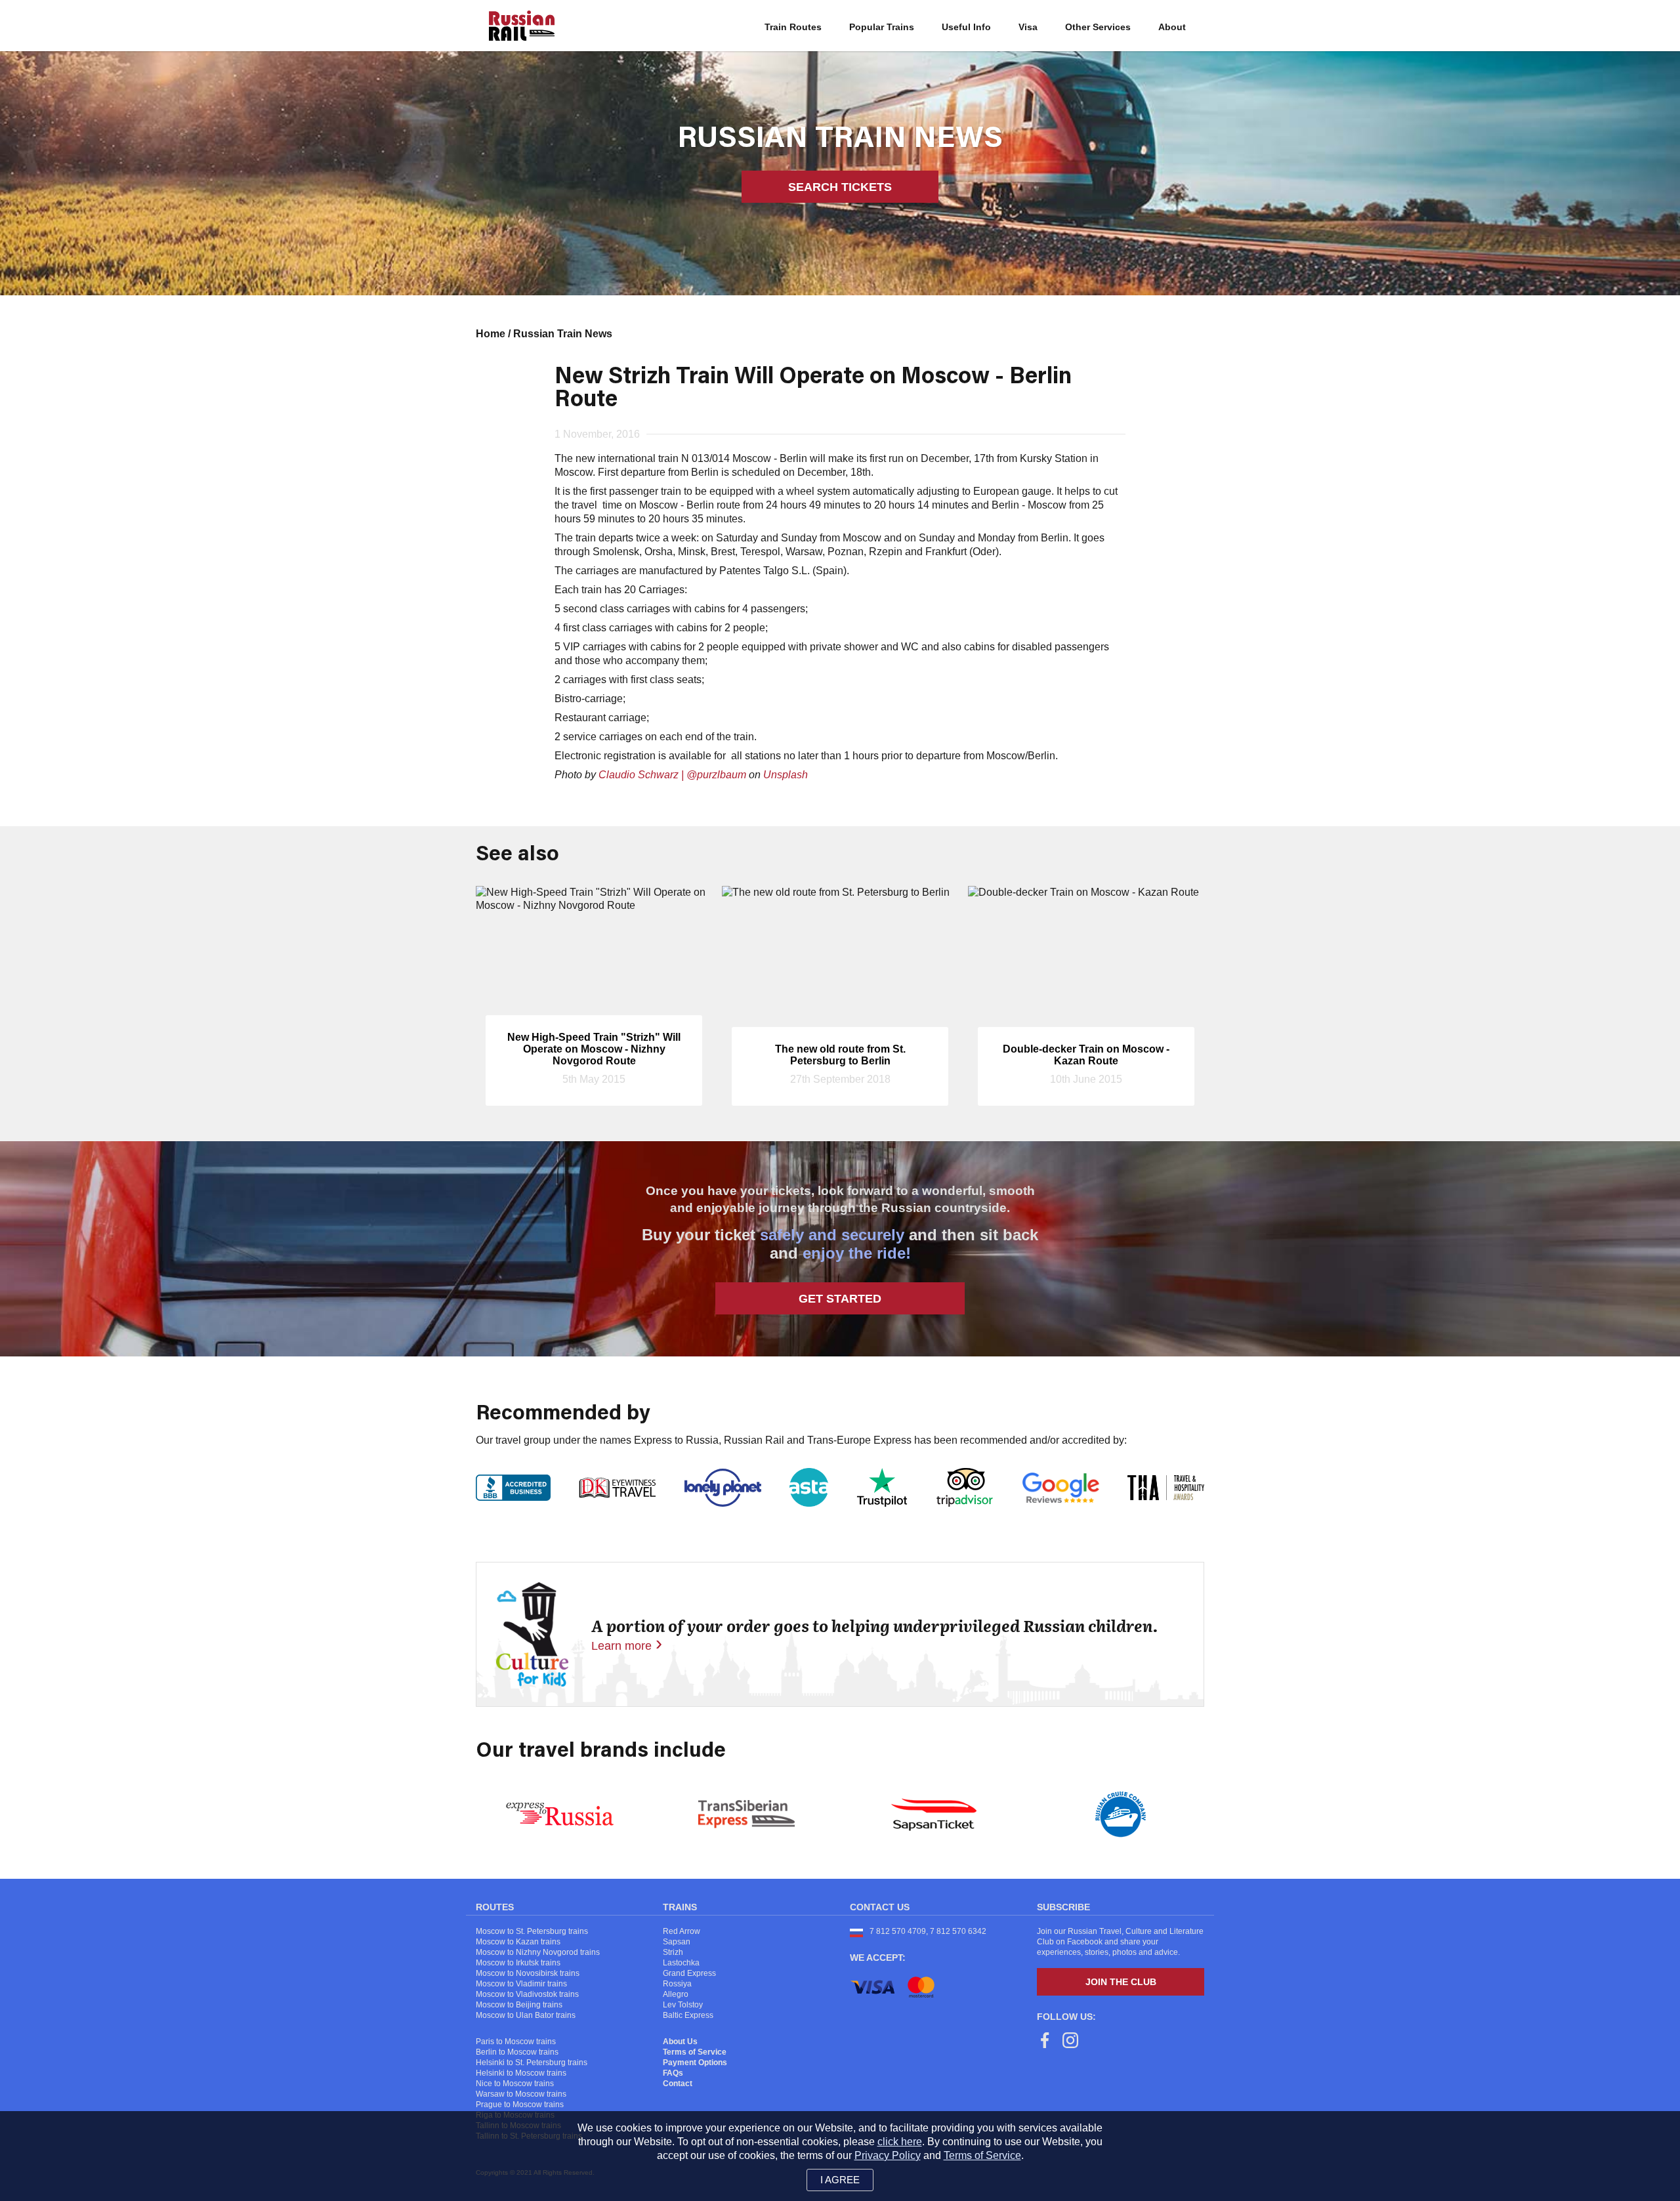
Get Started (840, 1299)
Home (492, 334)
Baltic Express (688, 2015)
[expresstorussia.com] (560, 1814)
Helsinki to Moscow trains (521, 2073)
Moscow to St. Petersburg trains (532, 1931)
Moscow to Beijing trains (519, 2005)
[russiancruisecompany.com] (1121, 1814)
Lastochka (681, 1963)
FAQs (673, 2073)
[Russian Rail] (522, 26)
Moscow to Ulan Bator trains (526, 2015)
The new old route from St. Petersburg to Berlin (840, 1055)
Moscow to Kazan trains (518, 1942)
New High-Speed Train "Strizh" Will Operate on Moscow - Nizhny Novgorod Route (594, 1049)
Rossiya (677, 1984)
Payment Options (695, 2063)
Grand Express (689, 1973)
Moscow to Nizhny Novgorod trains (538, 1952)
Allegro (676, 1994)
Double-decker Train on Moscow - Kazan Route (1086, 1055)
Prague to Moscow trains (520, 2105)
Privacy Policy (888, 2155)
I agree (840, 2180)
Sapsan (677, 1942)
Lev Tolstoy (683, 2005)
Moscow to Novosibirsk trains (528, 1973)
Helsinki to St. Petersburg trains (532, 2063)
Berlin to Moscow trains (517, 2052)
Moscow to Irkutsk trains (518, 1963)
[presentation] (495, 1006)
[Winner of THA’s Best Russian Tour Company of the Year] (1166, 1488)
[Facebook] (1045, 2043)
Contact (678, 2084)
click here (900, 2142)
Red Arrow (682, 1931)
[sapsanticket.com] (934, 1814)
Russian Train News (563, 334)
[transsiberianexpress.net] (746, 1814)
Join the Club (1121, 1982)
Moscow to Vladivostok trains (527, 1994)
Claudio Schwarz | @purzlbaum (672, 775)
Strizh (673, 1952)
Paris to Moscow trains (516, 2042)
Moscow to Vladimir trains (521, 1984)
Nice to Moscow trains (515, 2084)
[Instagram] (1070, 2043)
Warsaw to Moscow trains (521, 2094)
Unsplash (786, 775)
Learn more (621, 1646)
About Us (680, 2042)
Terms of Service (695, 2052)
